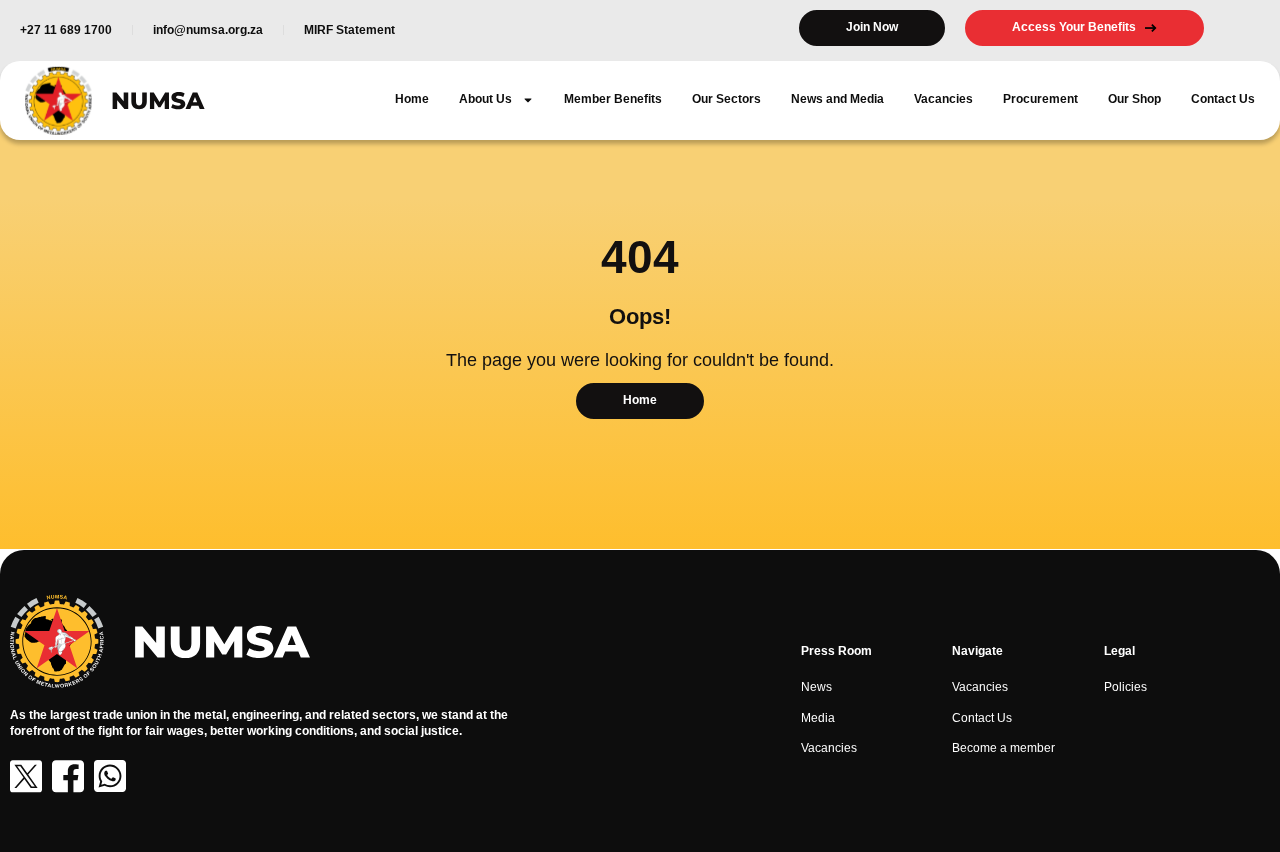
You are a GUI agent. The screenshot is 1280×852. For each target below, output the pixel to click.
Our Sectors (726, 99)
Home (412, 99)
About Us (485, 99)
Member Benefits (613, 99)
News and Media (837, 99)
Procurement (1040, 99)
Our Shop (1134, 99)
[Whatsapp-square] (110, 776)
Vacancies (943, 99)
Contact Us (1223, 99)
